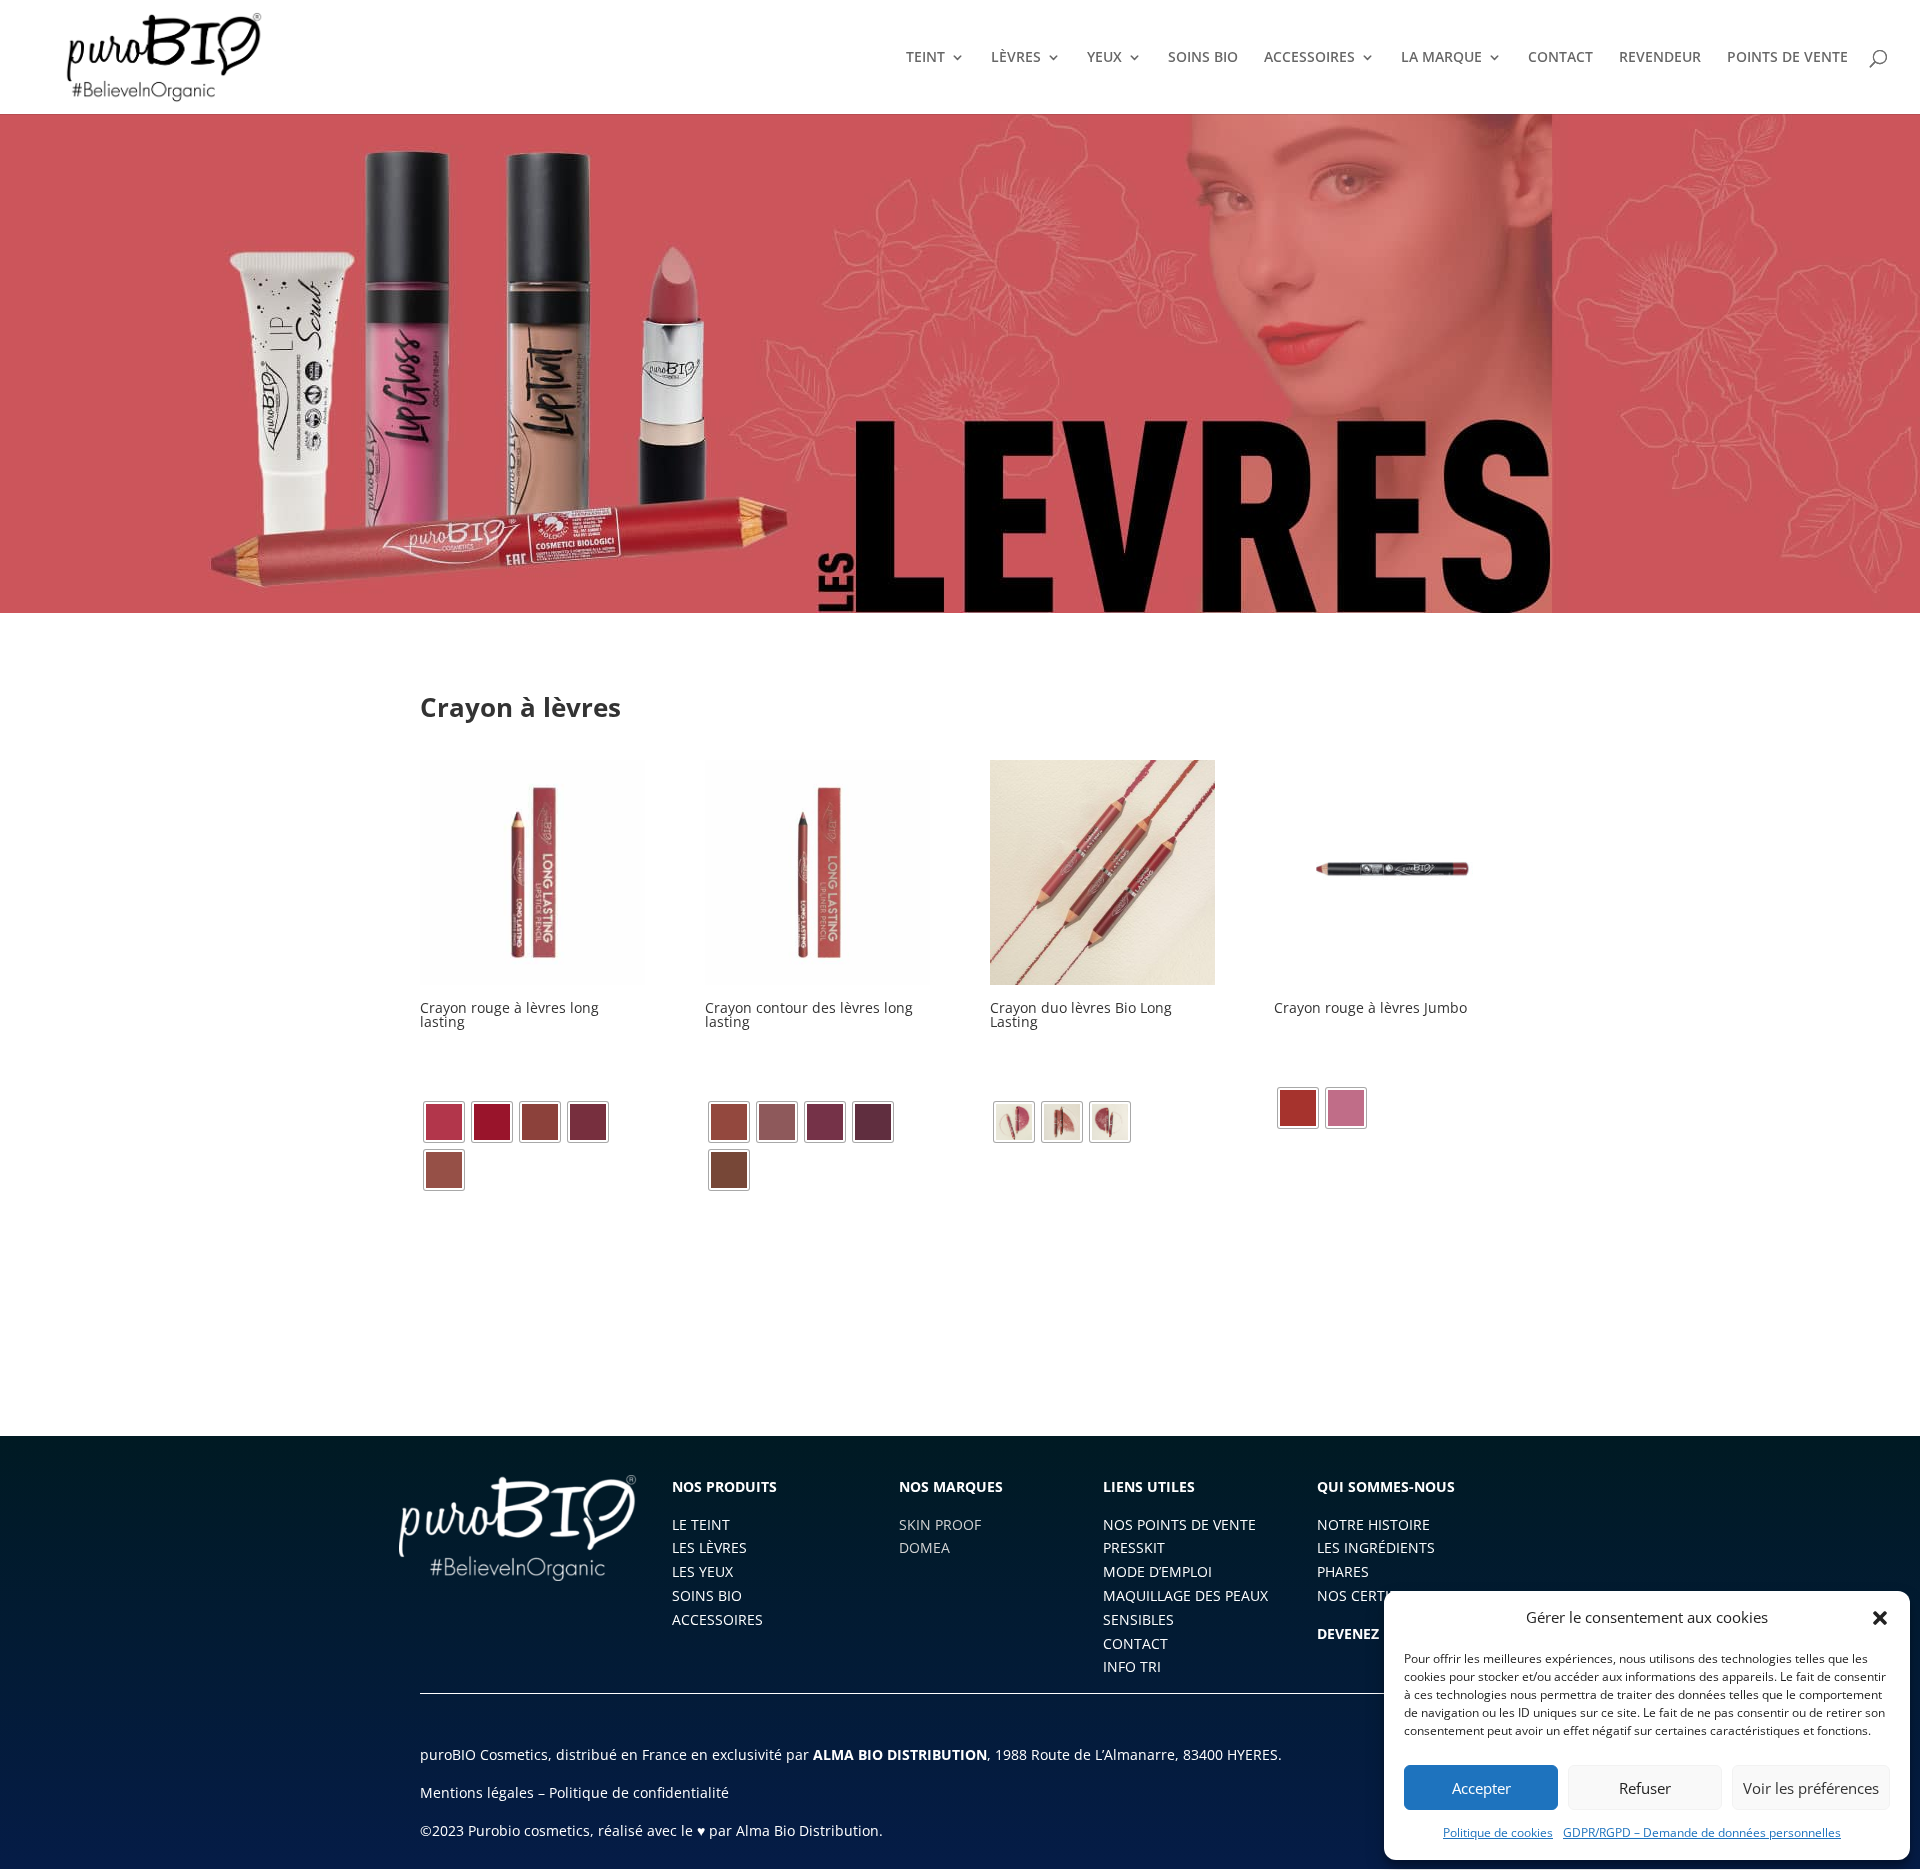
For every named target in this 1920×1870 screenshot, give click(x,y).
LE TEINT (701, 1524)
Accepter (1481, 1788)
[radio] (444, 1122)
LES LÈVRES (709, 1547)
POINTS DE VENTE (1787, 58)
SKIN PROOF (940, 1524)
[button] (1880, 1618)
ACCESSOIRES (1309, 58)
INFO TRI (1132, 1666)
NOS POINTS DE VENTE (1179, 1524)
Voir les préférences (1811, 1788)
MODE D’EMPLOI (1157, 1571)
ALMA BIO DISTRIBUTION (900, 1754)
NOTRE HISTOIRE (1373, 1524)
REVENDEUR (1660, 58)
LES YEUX (702, 1571)
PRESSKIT (1134, 1547)
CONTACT (1560, 58)
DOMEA (924, 1547)
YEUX (1104, 58)
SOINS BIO (1203, 58)
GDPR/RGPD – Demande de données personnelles (1702, 1832)
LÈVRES (1016, 58)
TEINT (925, 58)
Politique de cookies (1498, 1832)
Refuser (1645, 1788)
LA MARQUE (1441, 58)
